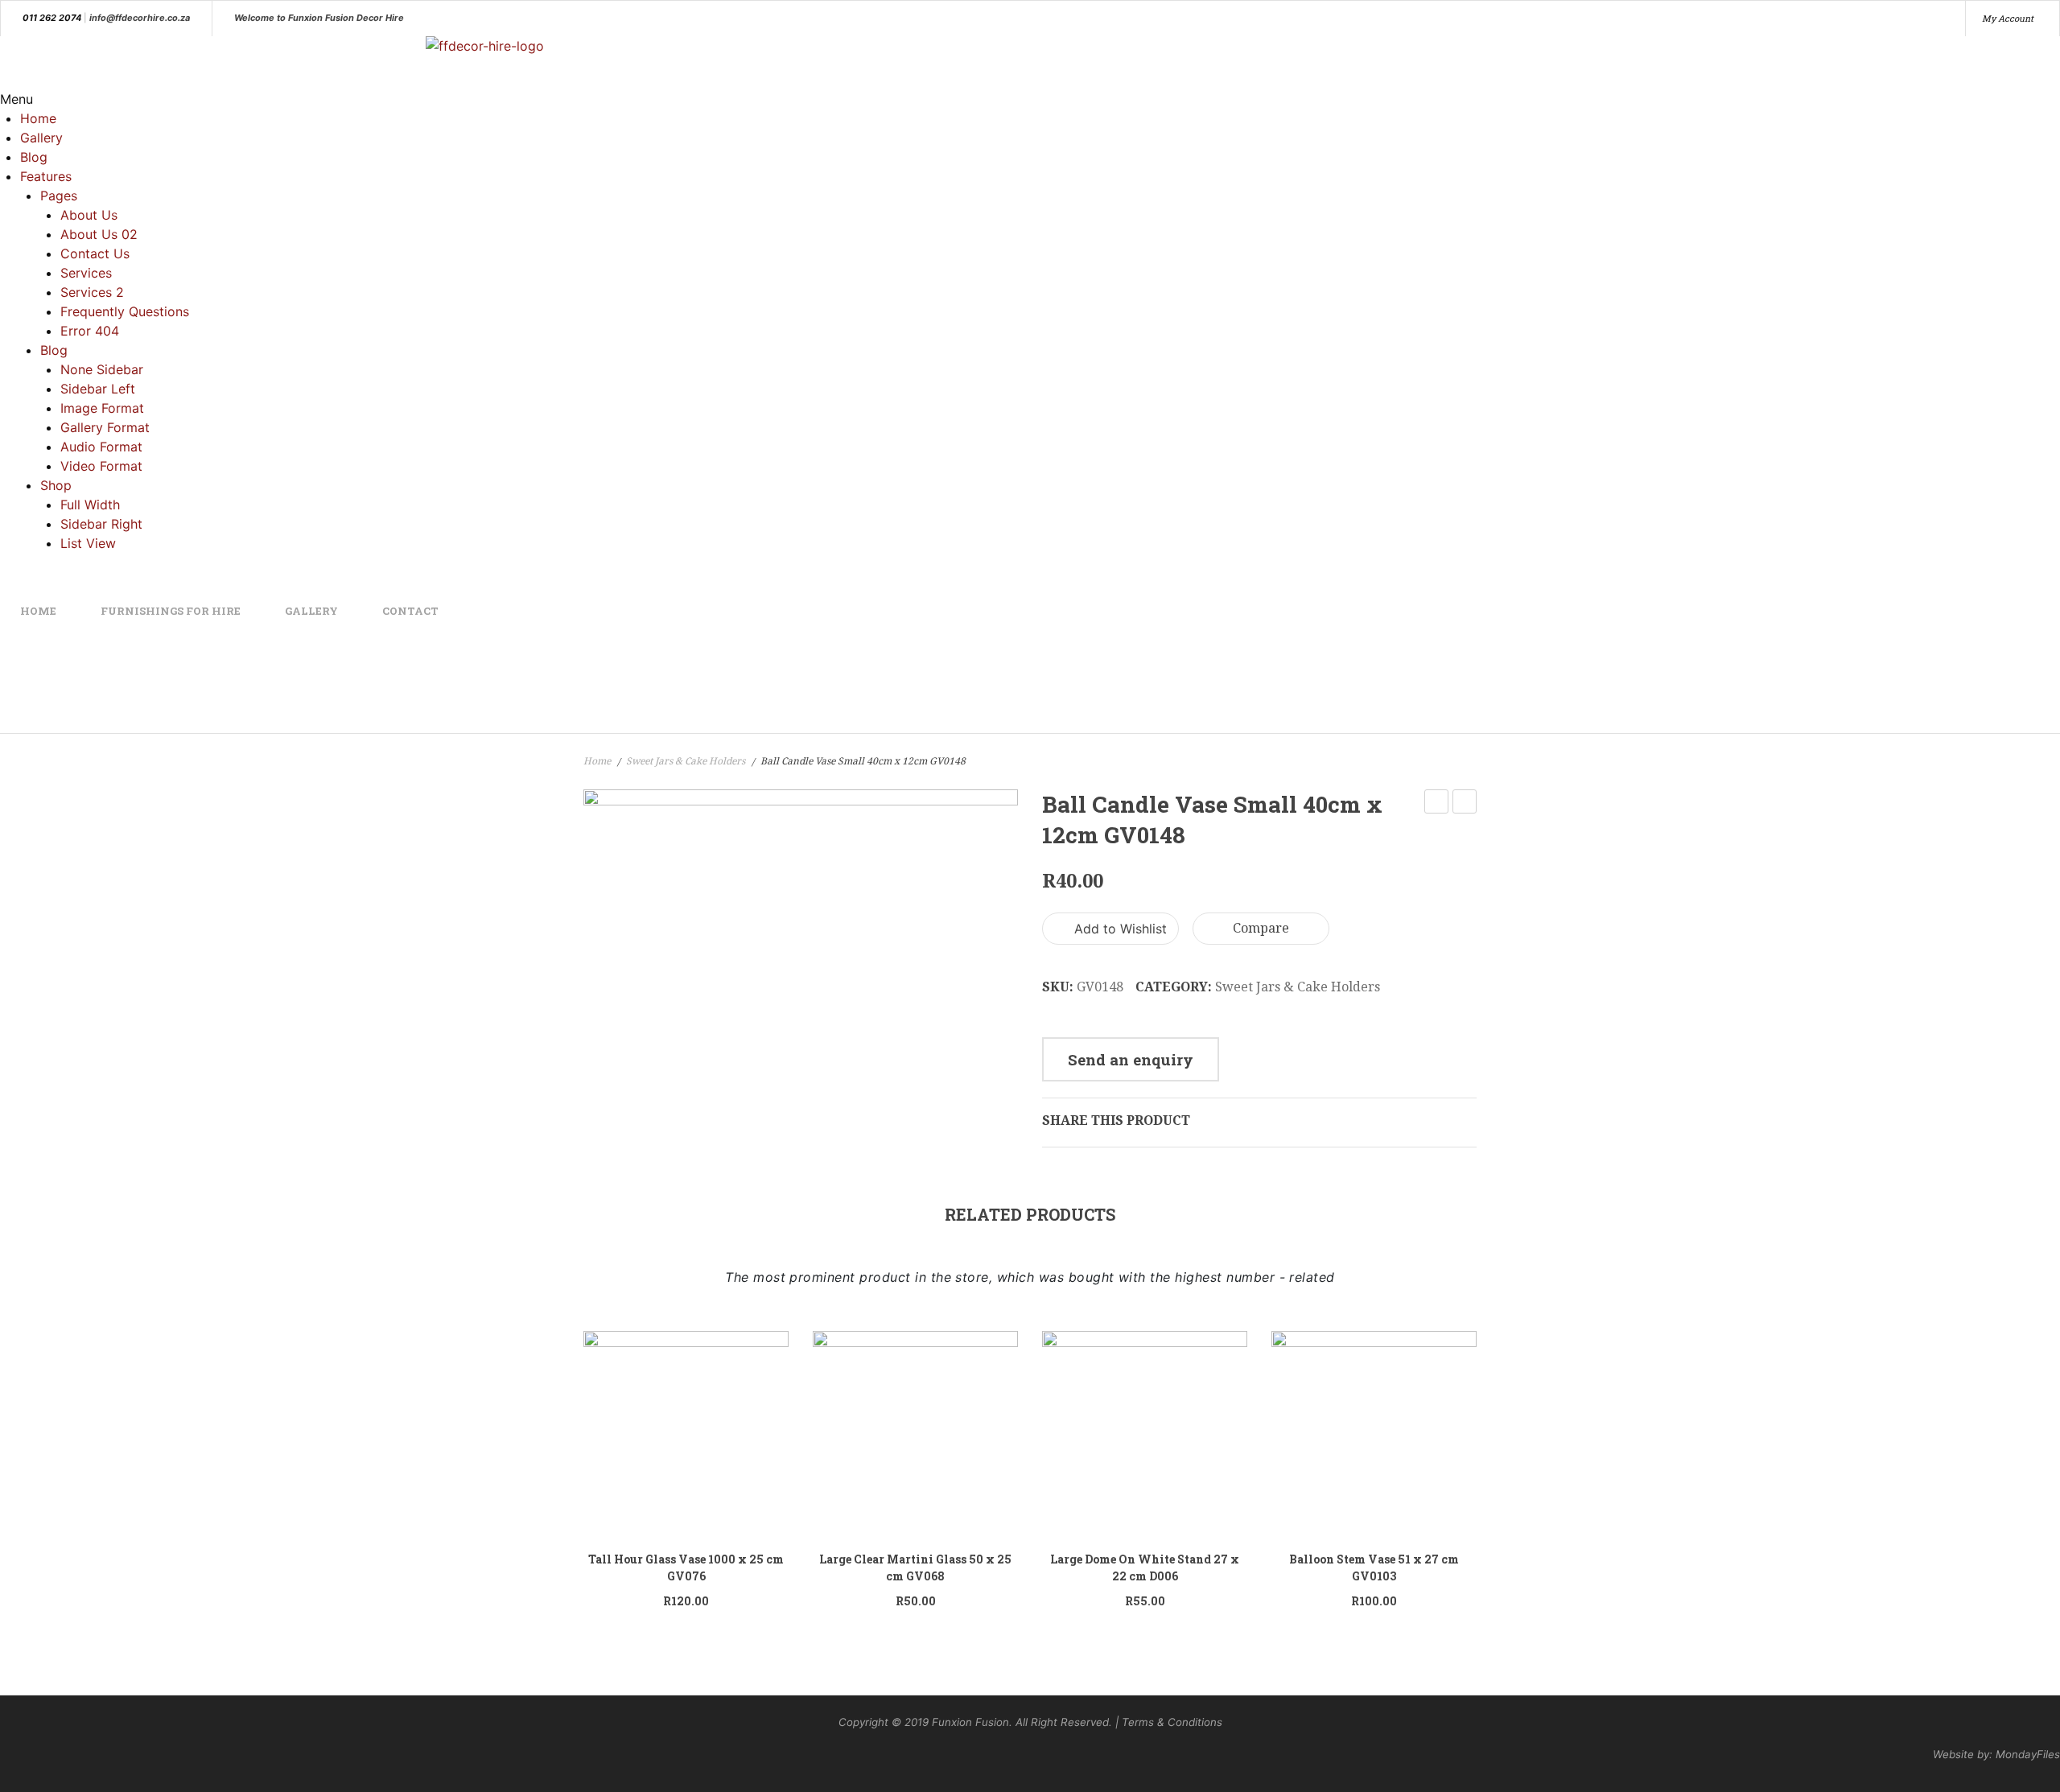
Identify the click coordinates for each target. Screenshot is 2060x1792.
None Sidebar (102, 369)
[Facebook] (1211, 1120)
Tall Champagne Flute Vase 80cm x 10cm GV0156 (1465, 803)
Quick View (695, 1434)
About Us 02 (99, 234)
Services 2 (92, 292)
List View (88, 543)
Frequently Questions (125, 311)
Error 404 (90, 331)
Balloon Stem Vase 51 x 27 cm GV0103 (1374, 1567)
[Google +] (1288, 1120)
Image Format (102, 408)
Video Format (101, 466)
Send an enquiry (1131, 1059)
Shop (56, 485)
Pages (59, 196)
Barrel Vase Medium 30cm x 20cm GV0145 (1437, 803)
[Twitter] (1237, 1120)
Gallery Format (105, 427)
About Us (89, 215)
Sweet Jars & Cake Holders (686, 761)
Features (46, 176)
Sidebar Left (98, 389)
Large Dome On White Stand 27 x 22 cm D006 (1145, 1567)
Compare (1261, 928)
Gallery (41, 138)
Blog (34, 157)
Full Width (90, 505)
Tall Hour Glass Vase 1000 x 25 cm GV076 (686, 1567)
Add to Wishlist (1119, 929)
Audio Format (101, 447)
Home (38, 118)
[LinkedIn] (1314, 1120)
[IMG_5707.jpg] (801, 935)
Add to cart (761, 1429)
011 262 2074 (52, 18)
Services (86, 273)
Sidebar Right (101, 524)
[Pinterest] (1263, 1120)
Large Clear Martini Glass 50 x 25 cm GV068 (915, 1567)
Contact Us (95, 253)
